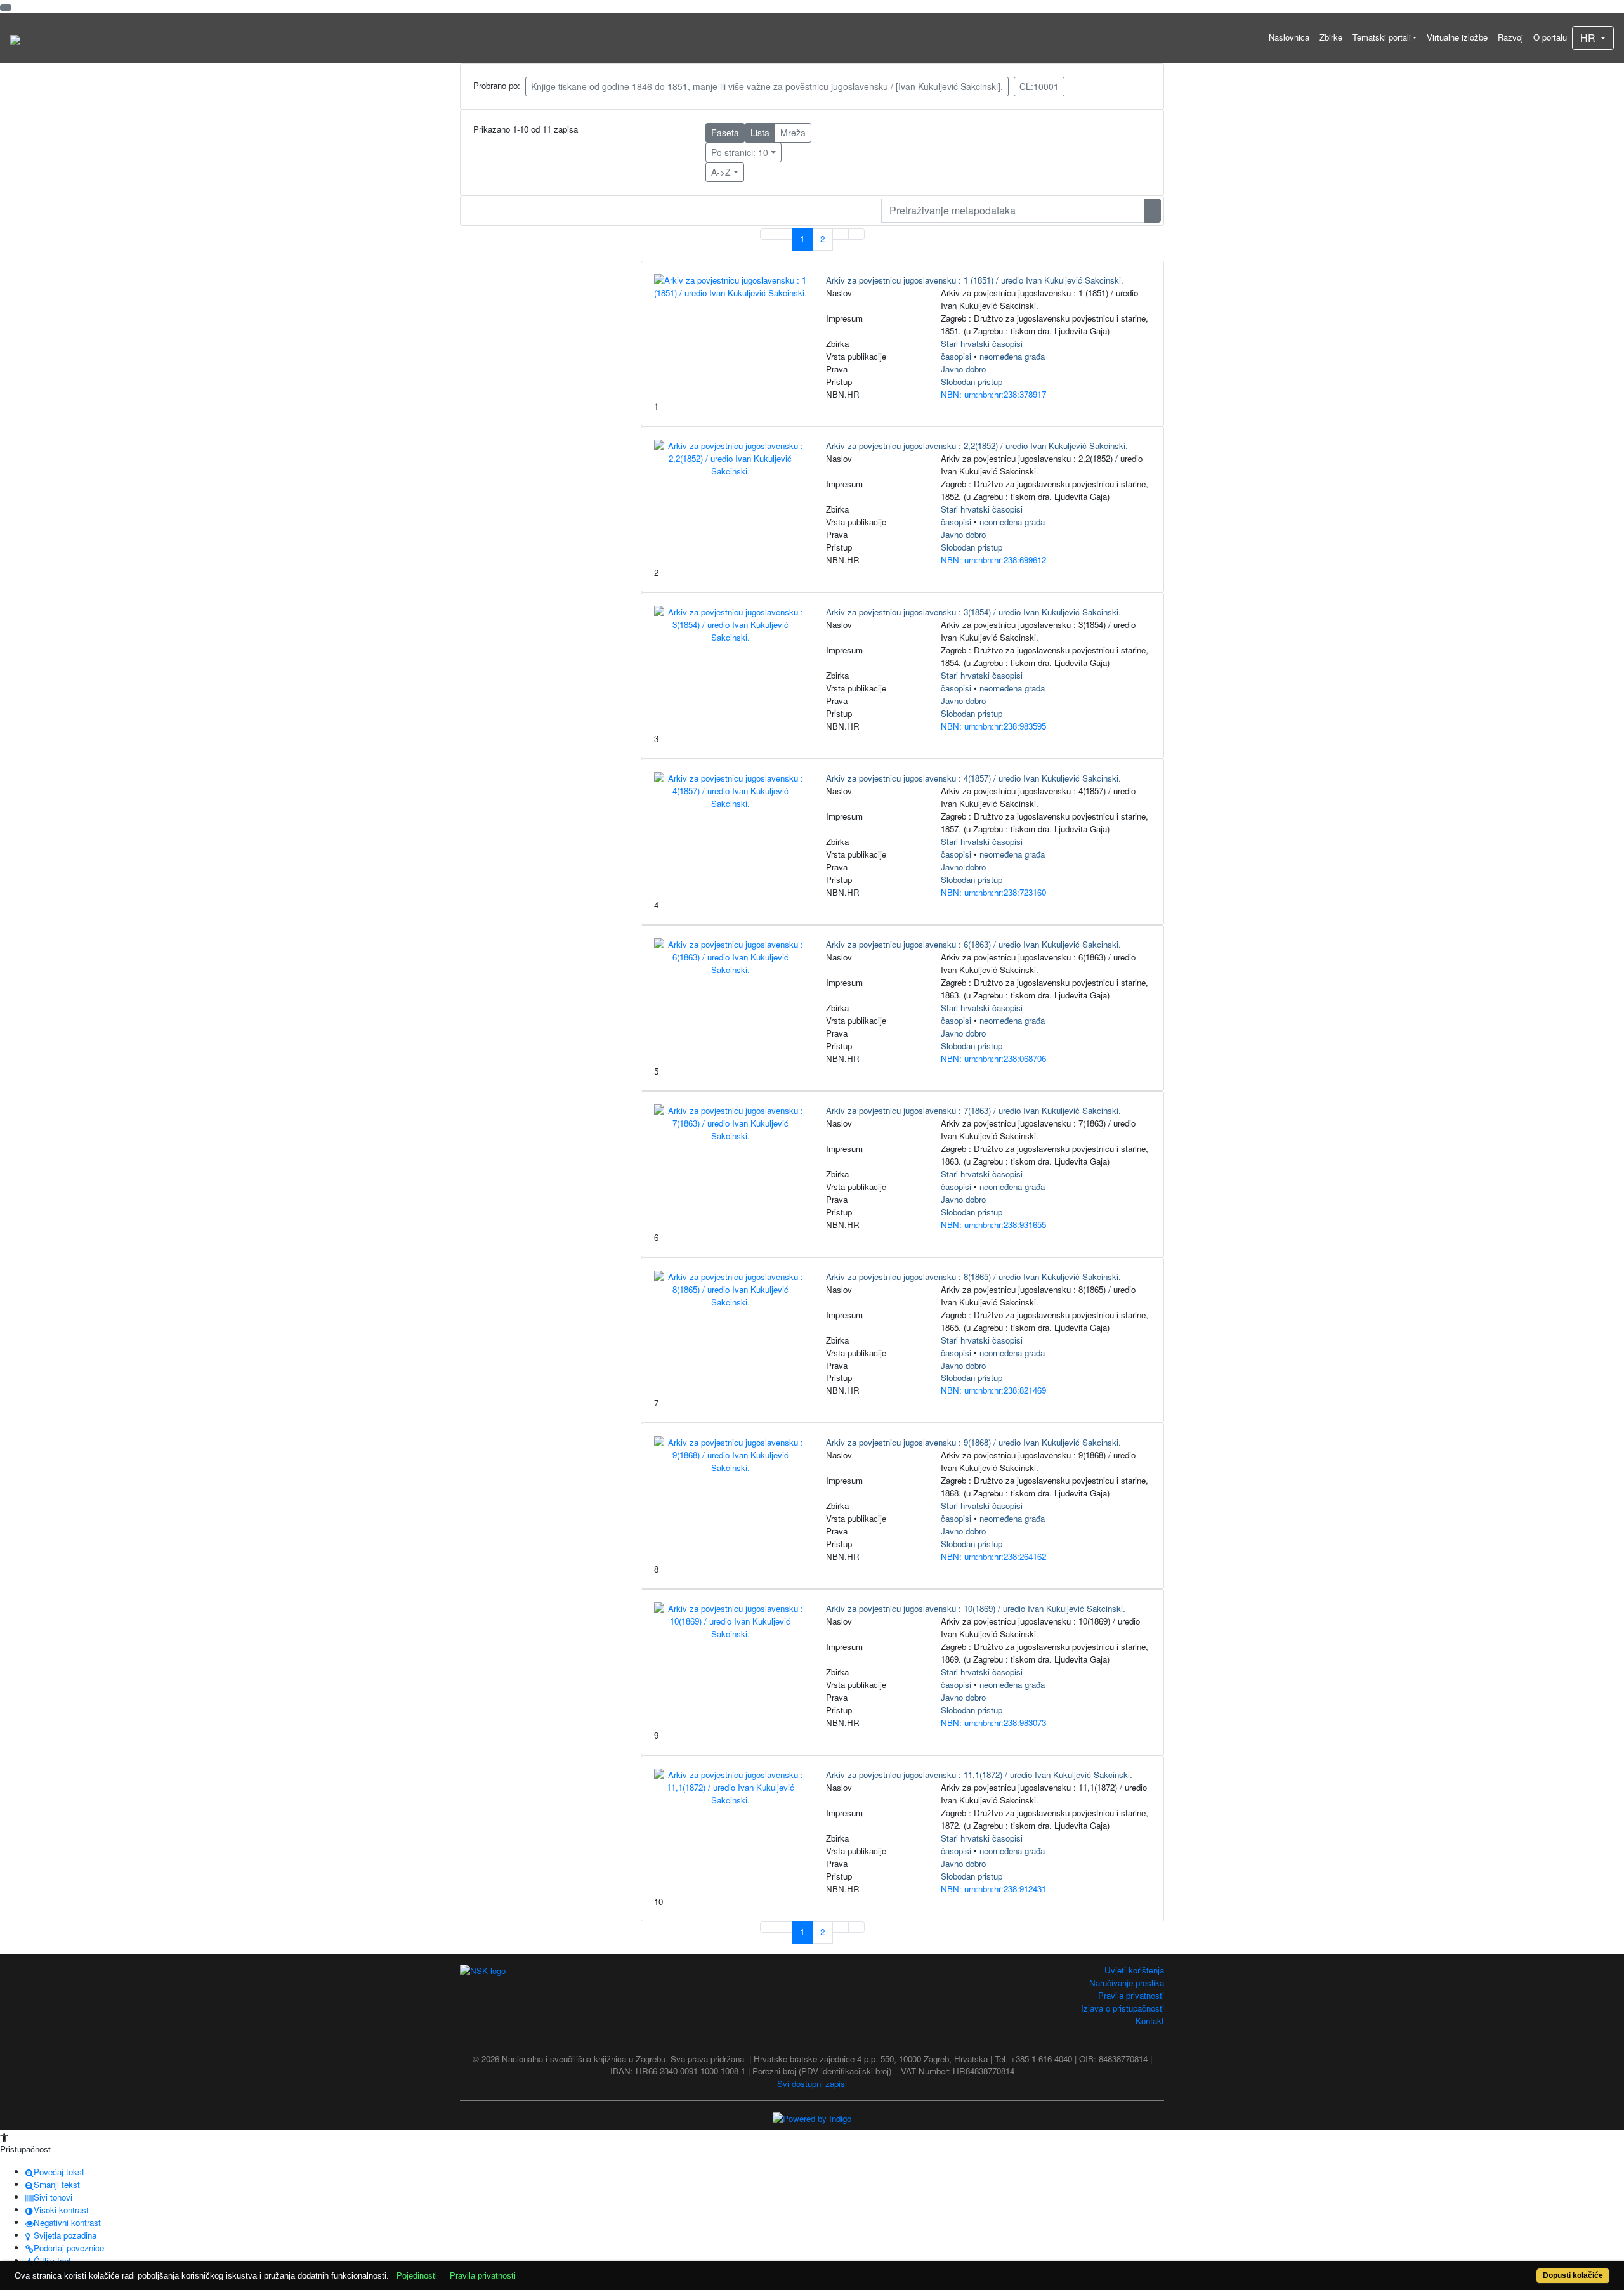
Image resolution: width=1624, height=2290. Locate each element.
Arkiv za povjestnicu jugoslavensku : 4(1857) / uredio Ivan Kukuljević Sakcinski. (973, 778)
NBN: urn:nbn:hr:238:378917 (993, 394)
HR (1589, 38)
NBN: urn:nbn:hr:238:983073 (993, 1723)
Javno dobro (963, 369)
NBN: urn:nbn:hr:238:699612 (993, 560)
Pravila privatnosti (1131, 1995)
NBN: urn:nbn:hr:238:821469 (993, 1390)
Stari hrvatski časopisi (982, 343)
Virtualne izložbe (1457, 37)
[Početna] (15, 38)
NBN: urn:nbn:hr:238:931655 (993, 1225)
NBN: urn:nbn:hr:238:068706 (993, 1058)
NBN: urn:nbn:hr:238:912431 (993, 1889)
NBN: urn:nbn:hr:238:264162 (993, 1556)
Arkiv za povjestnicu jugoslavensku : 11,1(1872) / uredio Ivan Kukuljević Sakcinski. (979, 1775)
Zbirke (1331, 37)
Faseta (725, 133)
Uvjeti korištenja (1134, 1970)
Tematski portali (1382, 37)
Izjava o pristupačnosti (1123, 2008)
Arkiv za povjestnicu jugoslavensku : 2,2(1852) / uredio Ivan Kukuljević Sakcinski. (977, 446)
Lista (760, 133)
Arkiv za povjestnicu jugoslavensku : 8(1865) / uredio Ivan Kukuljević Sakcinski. (973, 1277)
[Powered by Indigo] (812, 2117)
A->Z (721, 172)
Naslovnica (1289, 37)
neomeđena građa (1012, 356)
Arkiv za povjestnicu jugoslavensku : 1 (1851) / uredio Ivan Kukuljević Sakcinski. (975, 280)
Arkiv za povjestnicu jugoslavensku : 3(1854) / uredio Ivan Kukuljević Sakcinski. (973, 612)
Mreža (793, 133)
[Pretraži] (1153, 211)
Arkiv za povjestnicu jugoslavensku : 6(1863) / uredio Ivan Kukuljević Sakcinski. (973, 944)
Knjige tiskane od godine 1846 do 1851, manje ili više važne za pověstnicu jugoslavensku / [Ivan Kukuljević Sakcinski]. (767, 86)
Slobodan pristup (972, 382)
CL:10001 (1039, 86)
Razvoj (1510, 37)
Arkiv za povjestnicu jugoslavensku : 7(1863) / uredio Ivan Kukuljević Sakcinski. (973, 1110)
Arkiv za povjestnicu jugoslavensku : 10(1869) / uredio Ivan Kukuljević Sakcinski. (976, 1608)
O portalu (1550, 37)
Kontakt (1150, 2021)
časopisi (956, 356)
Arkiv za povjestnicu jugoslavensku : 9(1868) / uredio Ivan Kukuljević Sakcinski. (973, 1442)
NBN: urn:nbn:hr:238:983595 (993, 726)
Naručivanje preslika (1127, 1983)
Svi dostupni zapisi (812, 2084)
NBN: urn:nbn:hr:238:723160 (993, 892)
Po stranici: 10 (740, 152)
